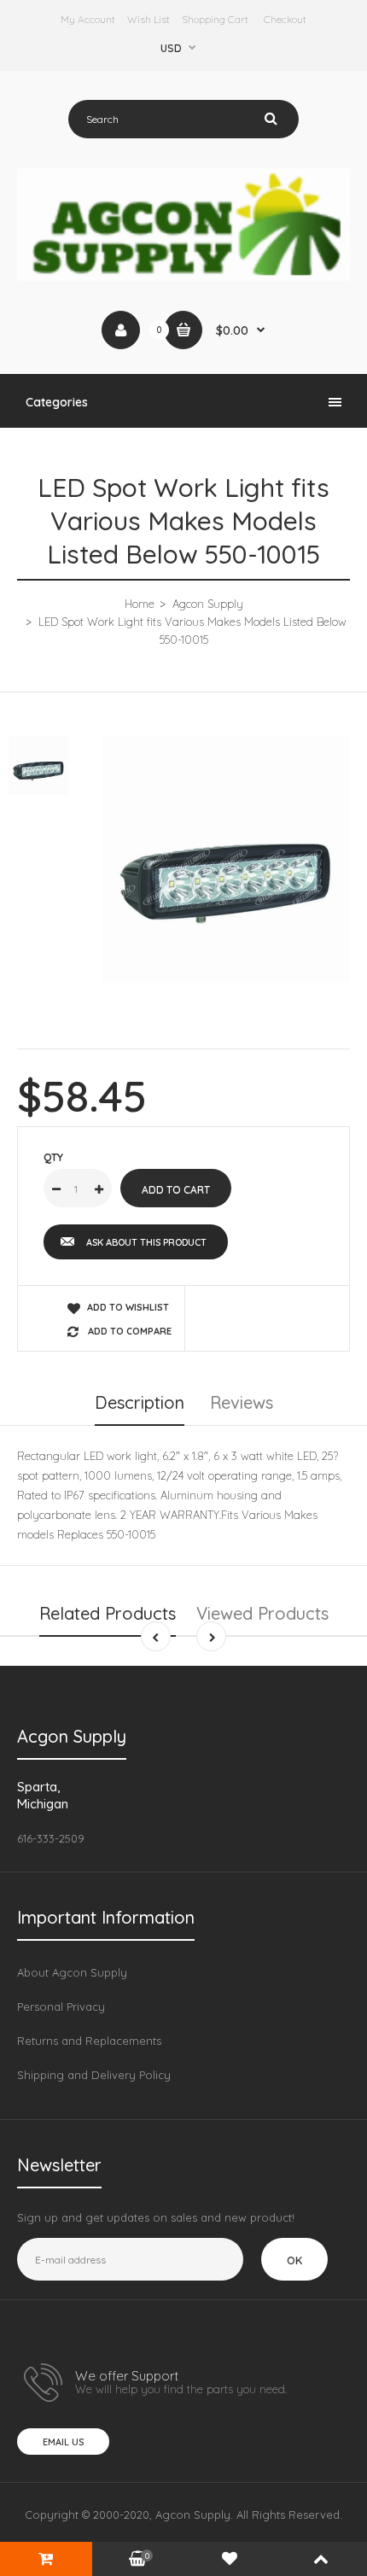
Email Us (63, 2442)
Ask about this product (146, 1242)
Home (140, 604)
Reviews (242, 1402)
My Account (88, 19)
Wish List (149, 19)
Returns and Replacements (89, 2041)
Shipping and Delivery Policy (94, 2075)
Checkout (285, 19)
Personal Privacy (61, 2006)
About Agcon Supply (72, 1972)
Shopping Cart (215, 19)
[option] (226, 859)
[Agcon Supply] (183, 277)
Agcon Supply (208, 604)
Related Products (108, 1613)
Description (140, 1402)
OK (294, 2260)
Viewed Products (262, 1613)
